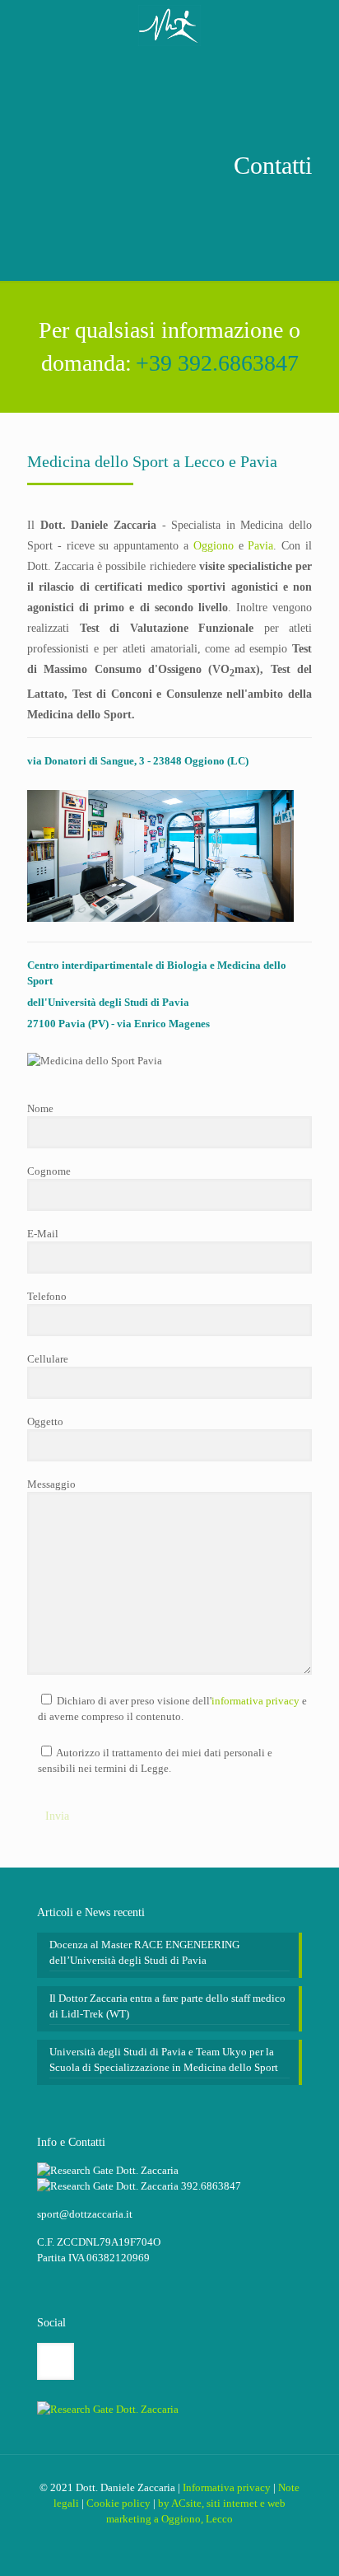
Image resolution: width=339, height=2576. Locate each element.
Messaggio (51, 1484)
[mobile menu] (317, 25)
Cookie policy (118, 2503)
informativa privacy (255, 1701)
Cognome (49, 1171)
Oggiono (214, 546)
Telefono (47, 1296)
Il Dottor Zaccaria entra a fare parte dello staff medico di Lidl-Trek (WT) (167, 2006)
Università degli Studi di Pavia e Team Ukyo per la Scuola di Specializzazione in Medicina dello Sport (164, 2059)
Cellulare (48, 1359)
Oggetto (45, 1421)
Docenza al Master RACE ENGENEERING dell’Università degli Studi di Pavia (144, 1952)
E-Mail (43, 1234)
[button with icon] (56, 2361)
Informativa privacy (227, 2487)
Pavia (260, 546)
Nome (40, 1108)
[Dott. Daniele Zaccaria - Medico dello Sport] (169, 25)
